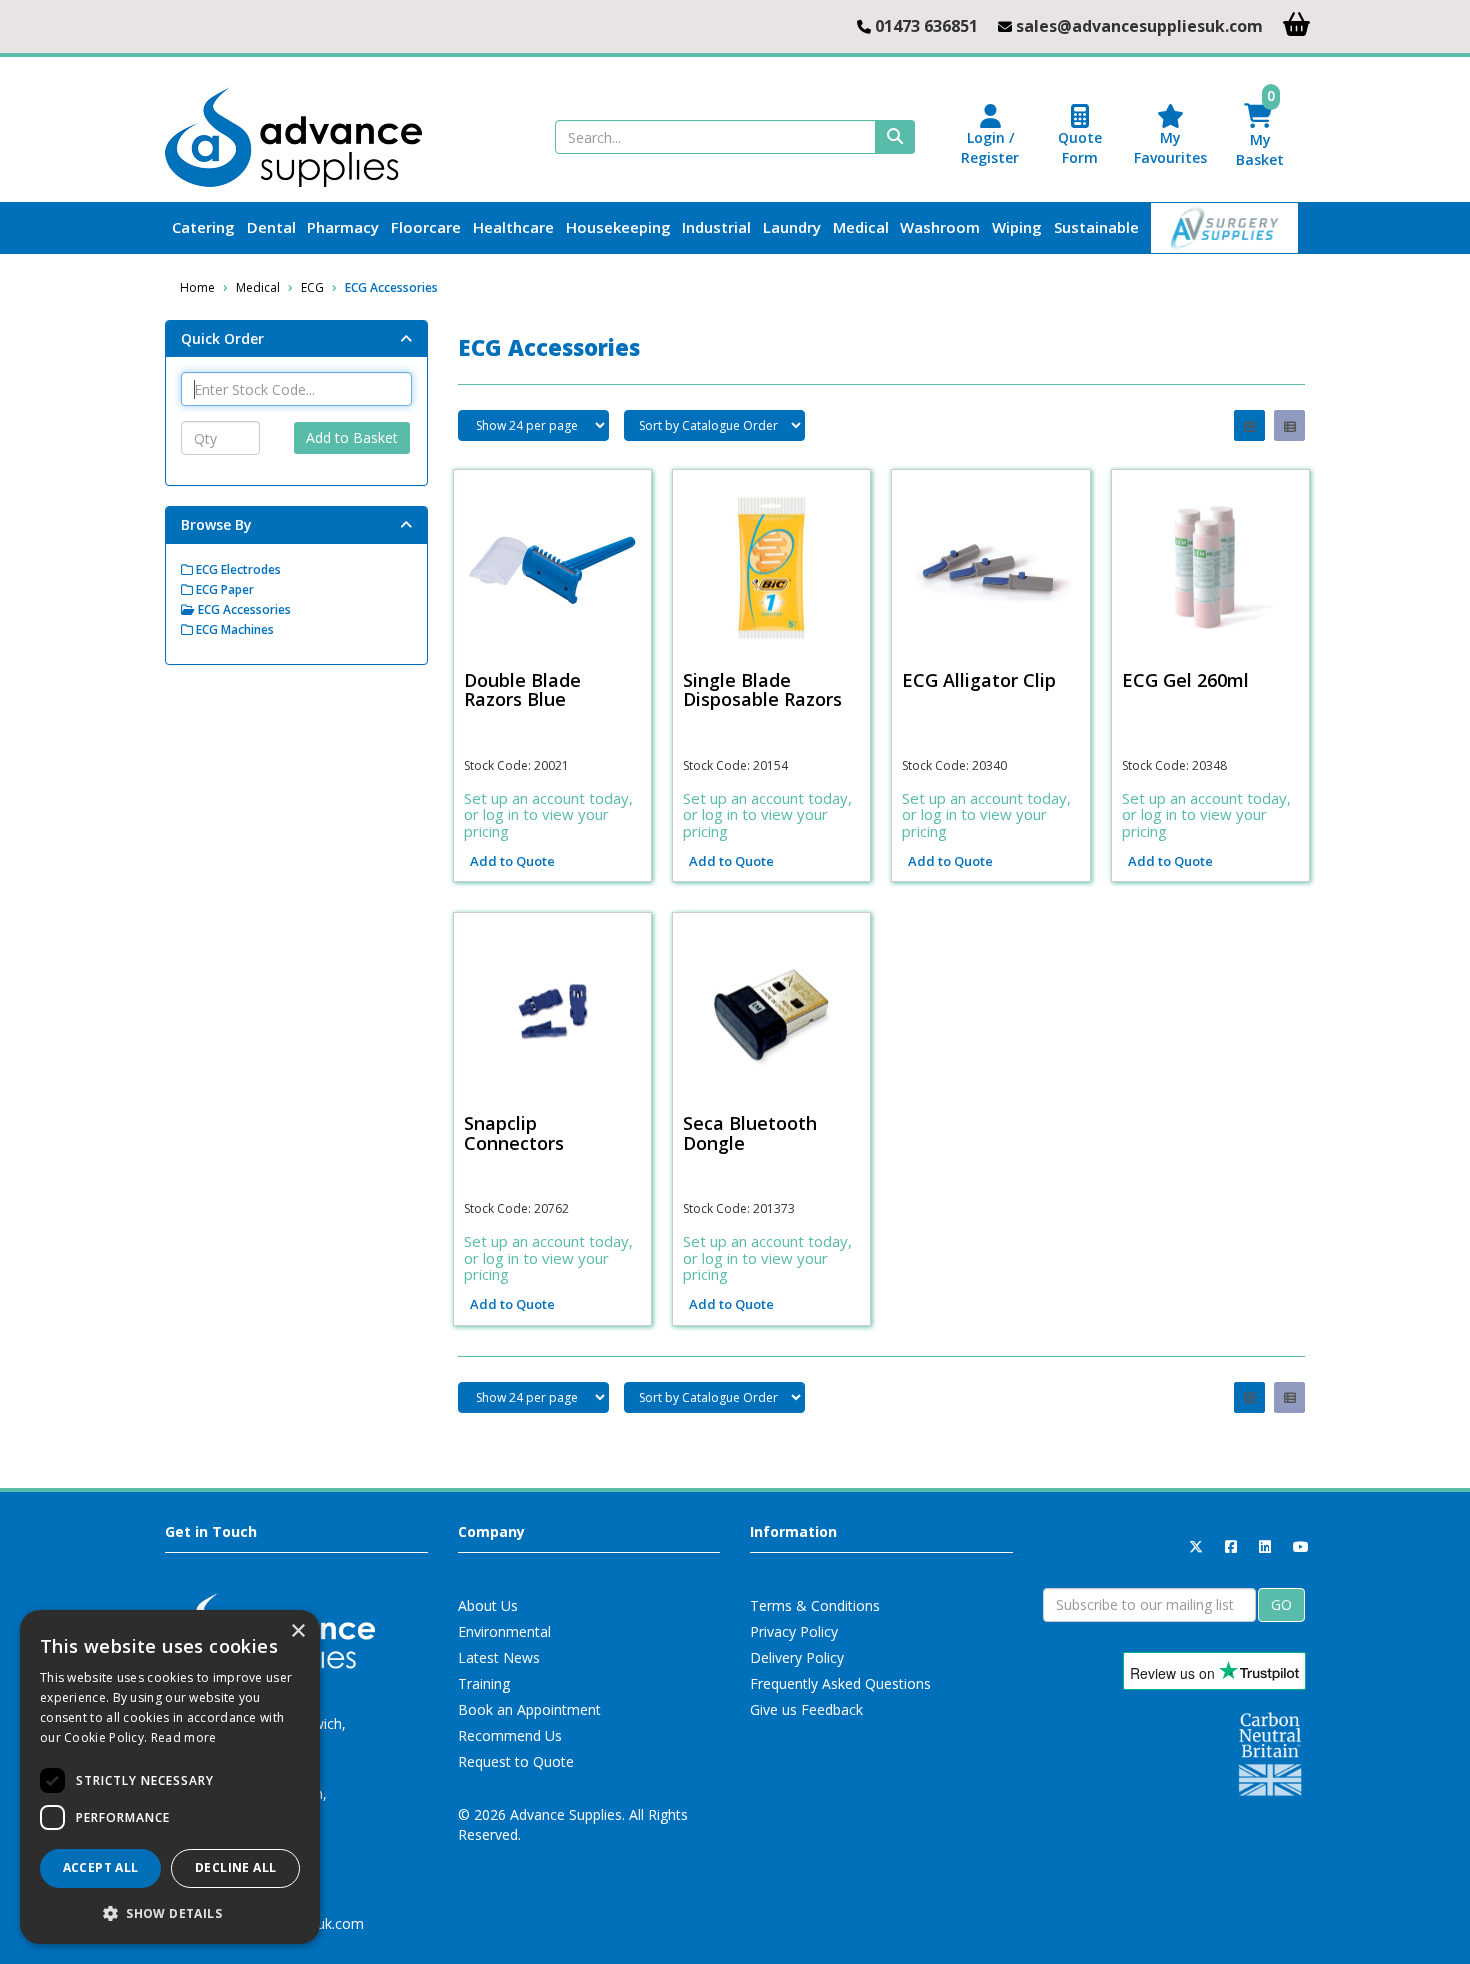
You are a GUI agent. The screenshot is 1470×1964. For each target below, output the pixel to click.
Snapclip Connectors (514, 1133)
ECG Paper (223, 589)
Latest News (499, 1657)
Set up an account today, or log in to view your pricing (548, 814)
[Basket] (1296, 23)
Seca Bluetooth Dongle (750, 1133)
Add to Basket (352, 437)
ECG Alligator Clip (979, 680)
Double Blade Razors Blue (522, 690)
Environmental (504, 1631)
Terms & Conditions (815, 1605)
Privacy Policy (794, 1631)
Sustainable (1096, 227)
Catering (203, 227)
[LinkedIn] (1265, 1547)
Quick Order (222, 338)
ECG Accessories (391, 287)
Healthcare (513, 227)
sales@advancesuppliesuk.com (1139, 26)
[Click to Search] (895, 137)
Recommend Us (510, 1735)
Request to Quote (516, 1761)
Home (197, 287)
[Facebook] (1231, 1547)
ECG (312, 287)
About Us (488, 1605)
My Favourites (1170, 147)
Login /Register (990, 147)
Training (484, 1683)
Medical (861, 227)
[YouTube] (1301, 1547)
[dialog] (170, 1777)
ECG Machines (233, 629)
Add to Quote (512, 861)
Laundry (792, 227)
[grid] (1249, 425)
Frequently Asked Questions (840, 1683)
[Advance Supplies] (293, 135)
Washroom (940, 227)
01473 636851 (926, 26)
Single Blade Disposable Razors (762, 690)
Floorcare (426, 227)
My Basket (1260, 136)
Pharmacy (343, 227)
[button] (170, 1912)
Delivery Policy (797, 1657)
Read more (184, 1737)
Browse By (216, 524)
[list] (1289, 425)
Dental (271, 227)
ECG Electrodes (237, 569)
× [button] (297, 1631)
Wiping (1017, 227)
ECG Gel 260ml (1185, 680)
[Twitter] (1196, 1547)
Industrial (716, 227)
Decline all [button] (235, 1867)
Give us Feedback (806, 1709)
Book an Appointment (529, 1709)
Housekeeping (618, 227)
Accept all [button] (101, 1867)
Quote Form (1080, 147)
